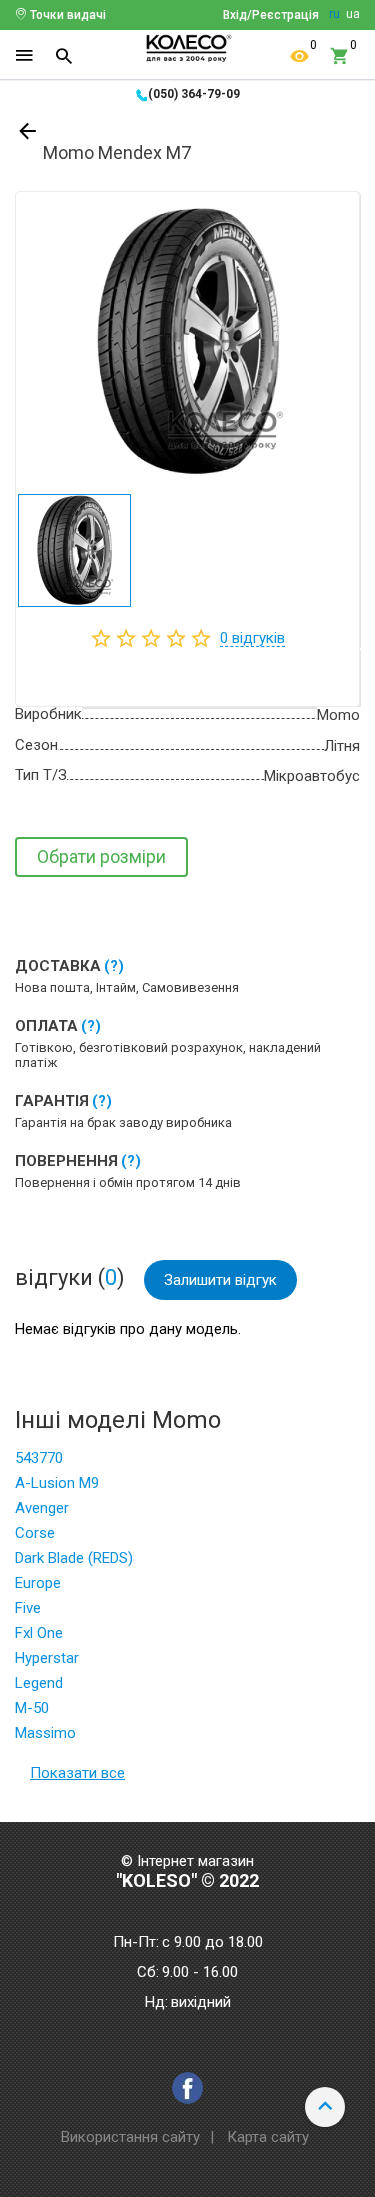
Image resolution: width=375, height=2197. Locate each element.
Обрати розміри (101, 856)
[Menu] (24, 56)
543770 (39, 1458)
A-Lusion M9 (57, 1483)
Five (28, 1608)
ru (334, 14)
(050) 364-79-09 (194, 94)
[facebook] (187, 2088)
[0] (300, 56)
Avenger (42, 1508)
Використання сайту (130, 2137)
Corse (35, 1533)
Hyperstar (47, 1658)
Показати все (77, 1773)
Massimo (45, 1733)
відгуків (252, 638)
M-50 (32, 1708)
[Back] (29, 135)
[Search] (64, 56)
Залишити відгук (220, 1280)
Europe (38, 1583)
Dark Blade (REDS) (74, 1558)
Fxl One (39, 1633)
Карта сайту (268, 2137)
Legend (39, 1683)
